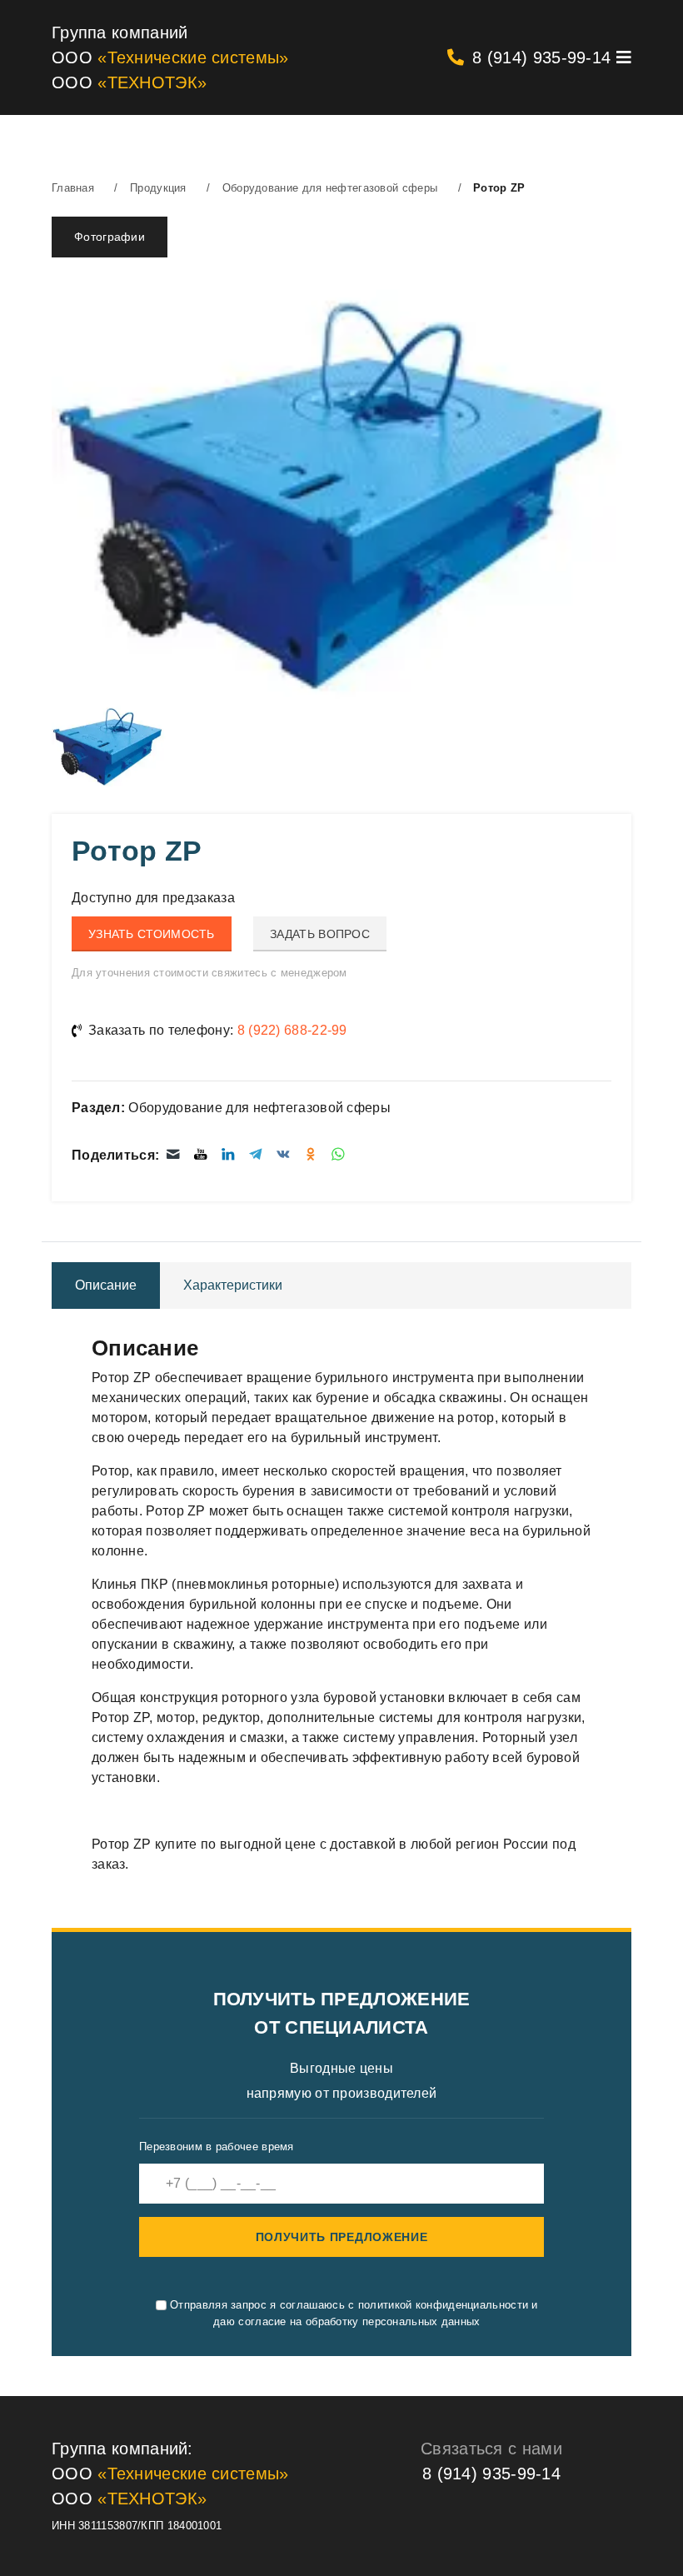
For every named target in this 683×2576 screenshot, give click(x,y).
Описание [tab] (106, 1285)
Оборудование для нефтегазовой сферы (330, 188)
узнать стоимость (152, 934)
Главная (73, 188)
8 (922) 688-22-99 (292, 1030)
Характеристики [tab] (233, 1285)
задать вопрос (320, 934)
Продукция (158, 188)
